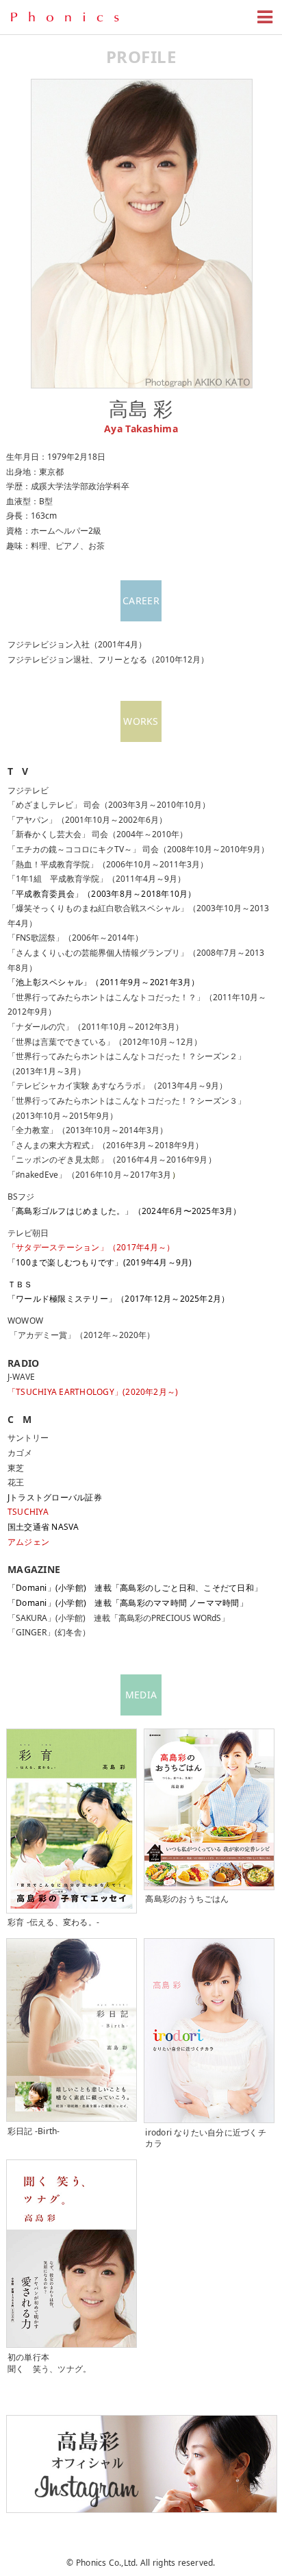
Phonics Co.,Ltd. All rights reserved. (146, 2563)
